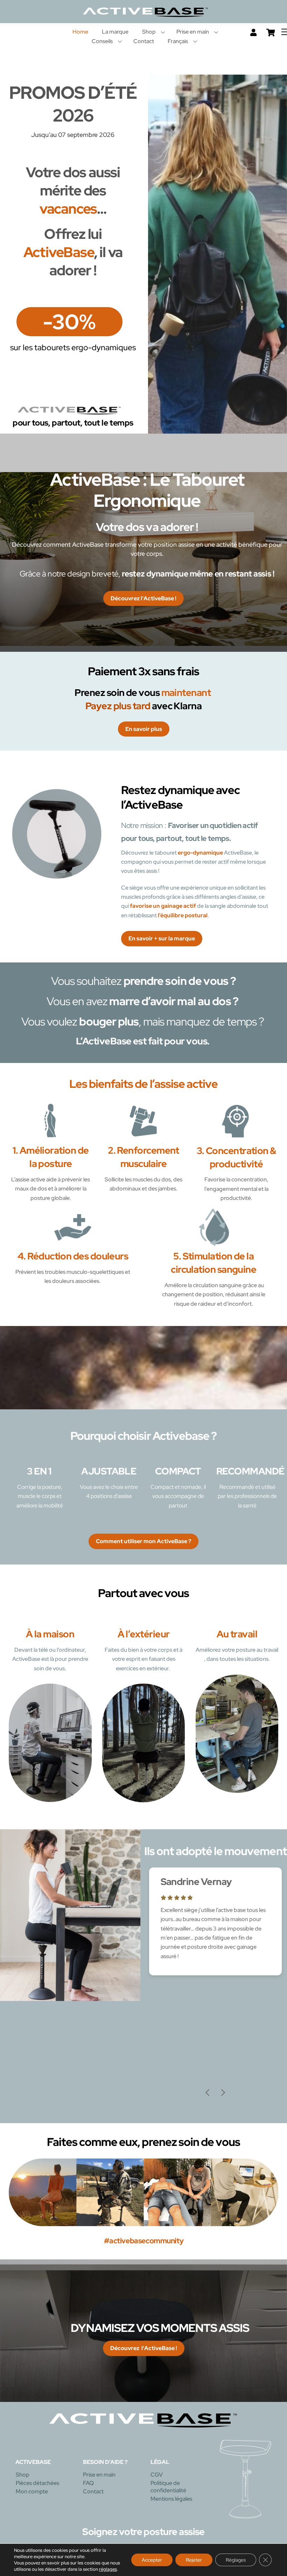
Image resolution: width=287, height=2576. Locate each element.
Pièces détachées (37, 2487)
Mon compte (32, 2495)
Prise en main (193, 32)
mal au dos (203, 1001)
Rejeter (194, 2560)
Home (80, 32)
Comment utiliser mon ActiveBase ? (143, 1541)
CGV (157, 2478)
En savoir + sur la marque (162, 938)
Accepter (152, 2560)
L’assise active (28, 1179)
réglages (108, 2569)
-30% (69, 322)
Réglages (236, 2560)
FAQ (88, 2487)
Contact (144, 41)
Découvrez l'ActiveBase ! (143, 598)
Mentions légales (171, 2503)
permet (184, 862)
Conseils (102, 41)
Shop (149, 32)
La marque (115, 32)
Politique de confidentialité (168, 2491)
